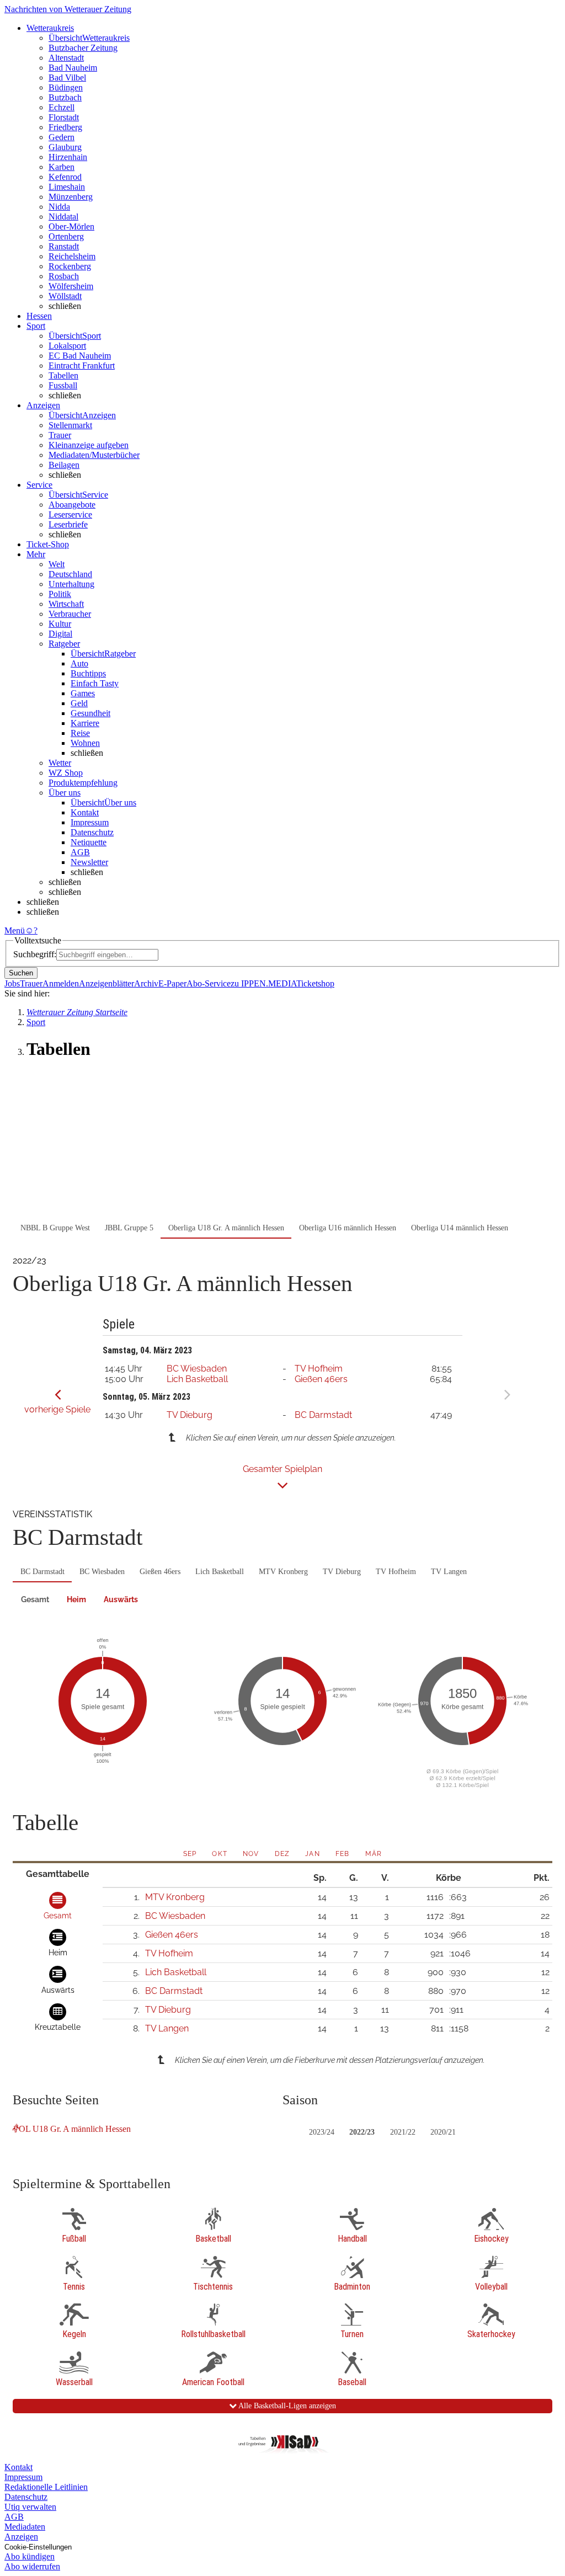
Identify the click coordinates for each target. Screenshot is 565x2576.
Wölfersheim (71, 286)
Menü (15, 930)
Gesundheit (90, 713)
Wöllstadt (65, 296)
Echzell (62, 107)
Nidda (59, 207)
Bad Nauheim (73, 68)
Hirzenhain (68, 157)
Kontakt (85, 812)
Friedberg (65, 127)
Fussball (63, 385)
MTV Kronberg (283, 1572)
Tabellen (63, 375)
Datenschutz (92, 832)
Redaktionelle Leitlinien (46, 2487)
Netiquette (89, 842)
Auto (79, 663)
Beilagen (64, 465)
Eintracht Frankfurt (82, 366)
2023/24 (322, 2132)
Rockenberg (70, 266)
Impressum (90, 822)
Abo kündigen (30, 2556)
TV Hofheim (319, 1369)
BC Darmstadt (323, 1415)
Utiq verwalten (30, 2507)
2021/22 (403, 2132)
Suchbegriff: (35, 954)
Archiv (146, 983)
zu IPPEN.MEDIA (263, 983)
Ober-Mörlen (71, 226)
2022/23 (362, 2132)
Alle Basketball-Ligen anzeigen (286, 2406)
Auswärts (121, 1599)
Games (83, 693)
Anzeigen (21, 2537)
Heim (76, 1599)
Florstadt (64, 117)
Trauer (60, 435)
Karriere (85, 723)
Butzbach (65, 97)
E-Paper (172, 983)
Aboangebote (72, 505)
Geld (79, 703)
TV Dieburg (190, 1415)
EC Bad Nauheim (80, 356)
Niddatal (63, 217)
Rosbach (64, 276)
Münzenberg (71, 197)
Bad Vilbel (67, 78)
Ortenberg (66, 236)
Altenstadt (66, 58)
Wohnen (85, 743)
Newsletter (89, 862)
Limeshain (67, 187)
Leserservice (70, 514)
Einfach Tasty (95, 683)
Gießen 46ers (321, 1379)
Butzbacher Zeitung (83, 48)
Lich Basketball (197, 1379)
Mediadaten (25, 2527)
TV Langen (449, 1572)
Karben (62, 167)
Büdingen (66, 87)
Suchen (21, 973)
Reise (80, 733)
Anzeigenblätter (106, 983)
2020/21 (443, 2132)
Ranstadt (64, 246)
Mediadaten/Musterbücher (94, 455)
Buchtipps (88, 673)
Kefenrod (65, 177)
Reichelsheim (72, 256)
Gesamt (35, 1599)
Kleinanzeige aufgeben (89, 445)
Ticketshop (315, 983)
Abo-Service (209, 983)
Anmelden (61, 983)
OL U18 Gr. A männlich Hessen (75, 2129)
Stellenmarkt (70, 425)
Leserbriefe (68, 524)
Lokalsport (67, 346)
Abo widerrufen (32, 2566)
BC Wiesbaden (197, 1369)
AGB (80, 852)
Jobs (12, 983)
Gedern (62, 137)
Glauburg (65, 147)
